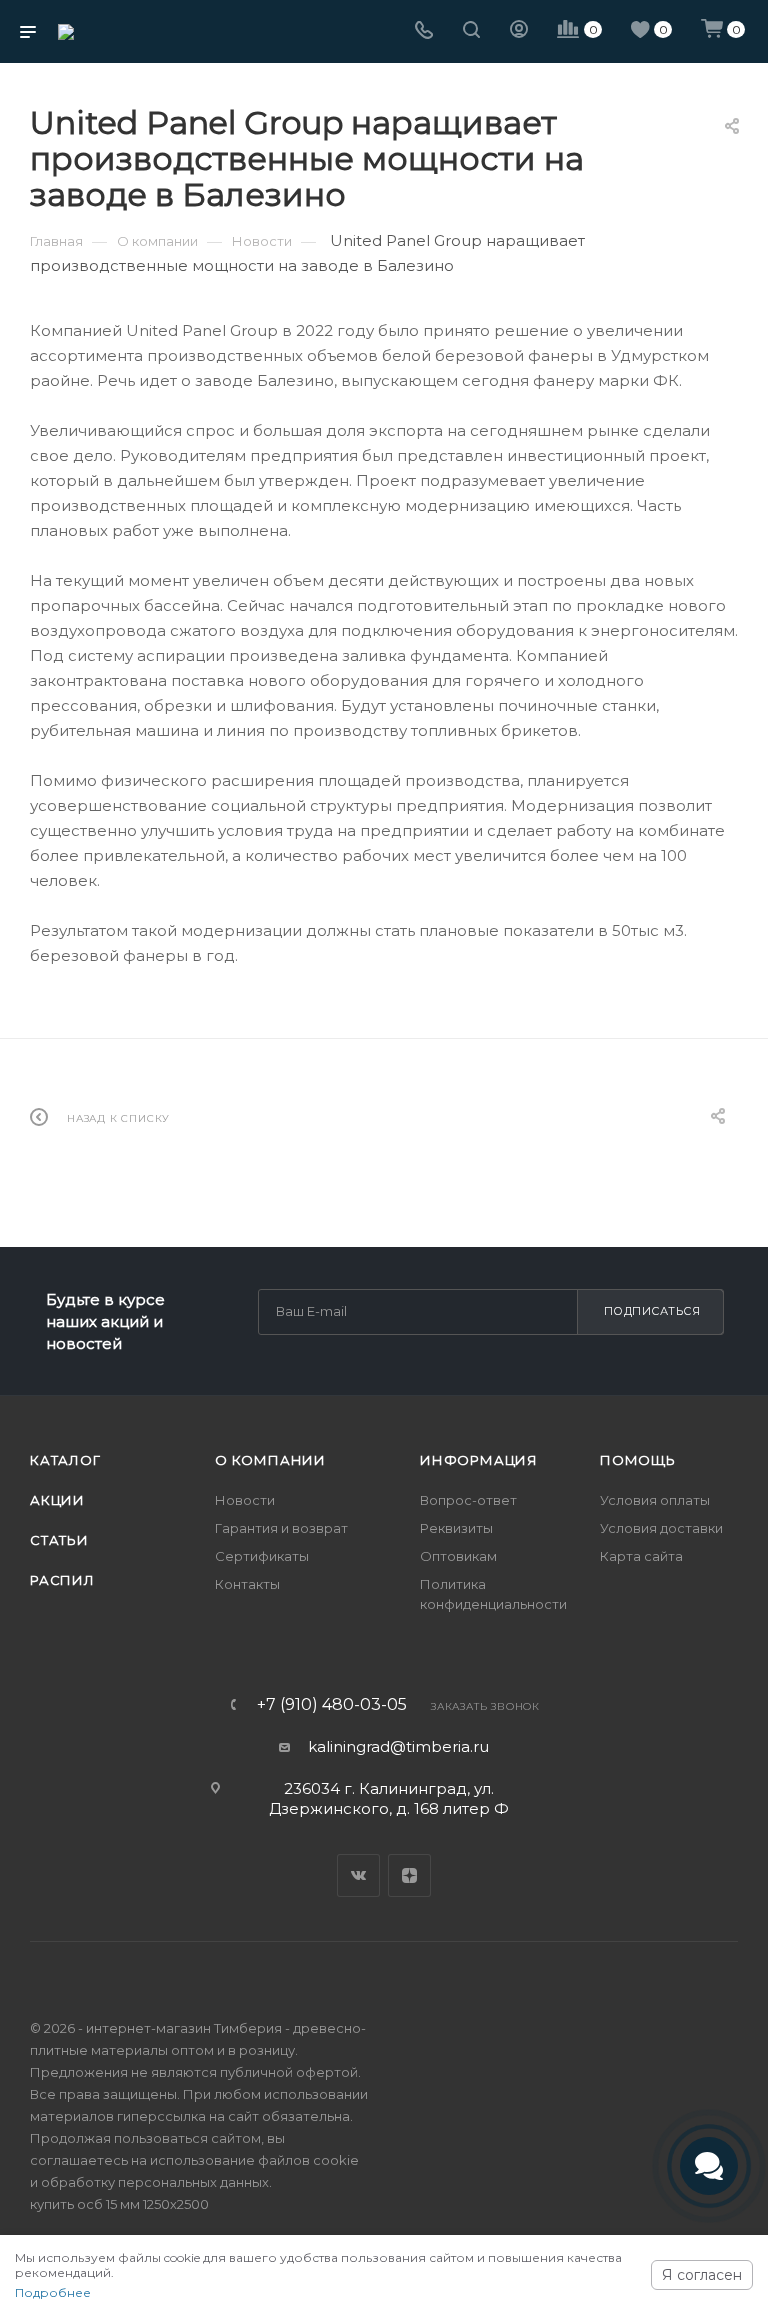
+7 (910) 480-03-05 (332, 1705)
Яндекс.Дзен (409, 1875)
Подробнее (53, 2292)
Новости (245, 1500)
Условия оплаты (655, 1500)
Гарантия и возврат (281, 1528)
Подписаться (652, 1311)
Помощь (638, 1460)
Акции (57, 1500)
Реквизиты (456, 1528)
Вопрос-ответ (468, 1500)
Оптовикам (458, 1556)
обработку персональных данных (155, 2182)
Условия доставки (661, 1528)
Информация (479, 1460)
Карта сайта (641, 1556)
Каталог (65, 1460)
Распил (62, 1580)
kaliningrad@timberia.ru (398, 1746)
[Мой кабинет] (519, 31)
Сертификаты (262, 1556)
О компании (270, 1460)
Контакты (247, 1584)
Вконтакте (358, 1875)
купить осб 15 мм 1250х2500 (119, 2204)
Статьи (59, 1540)
